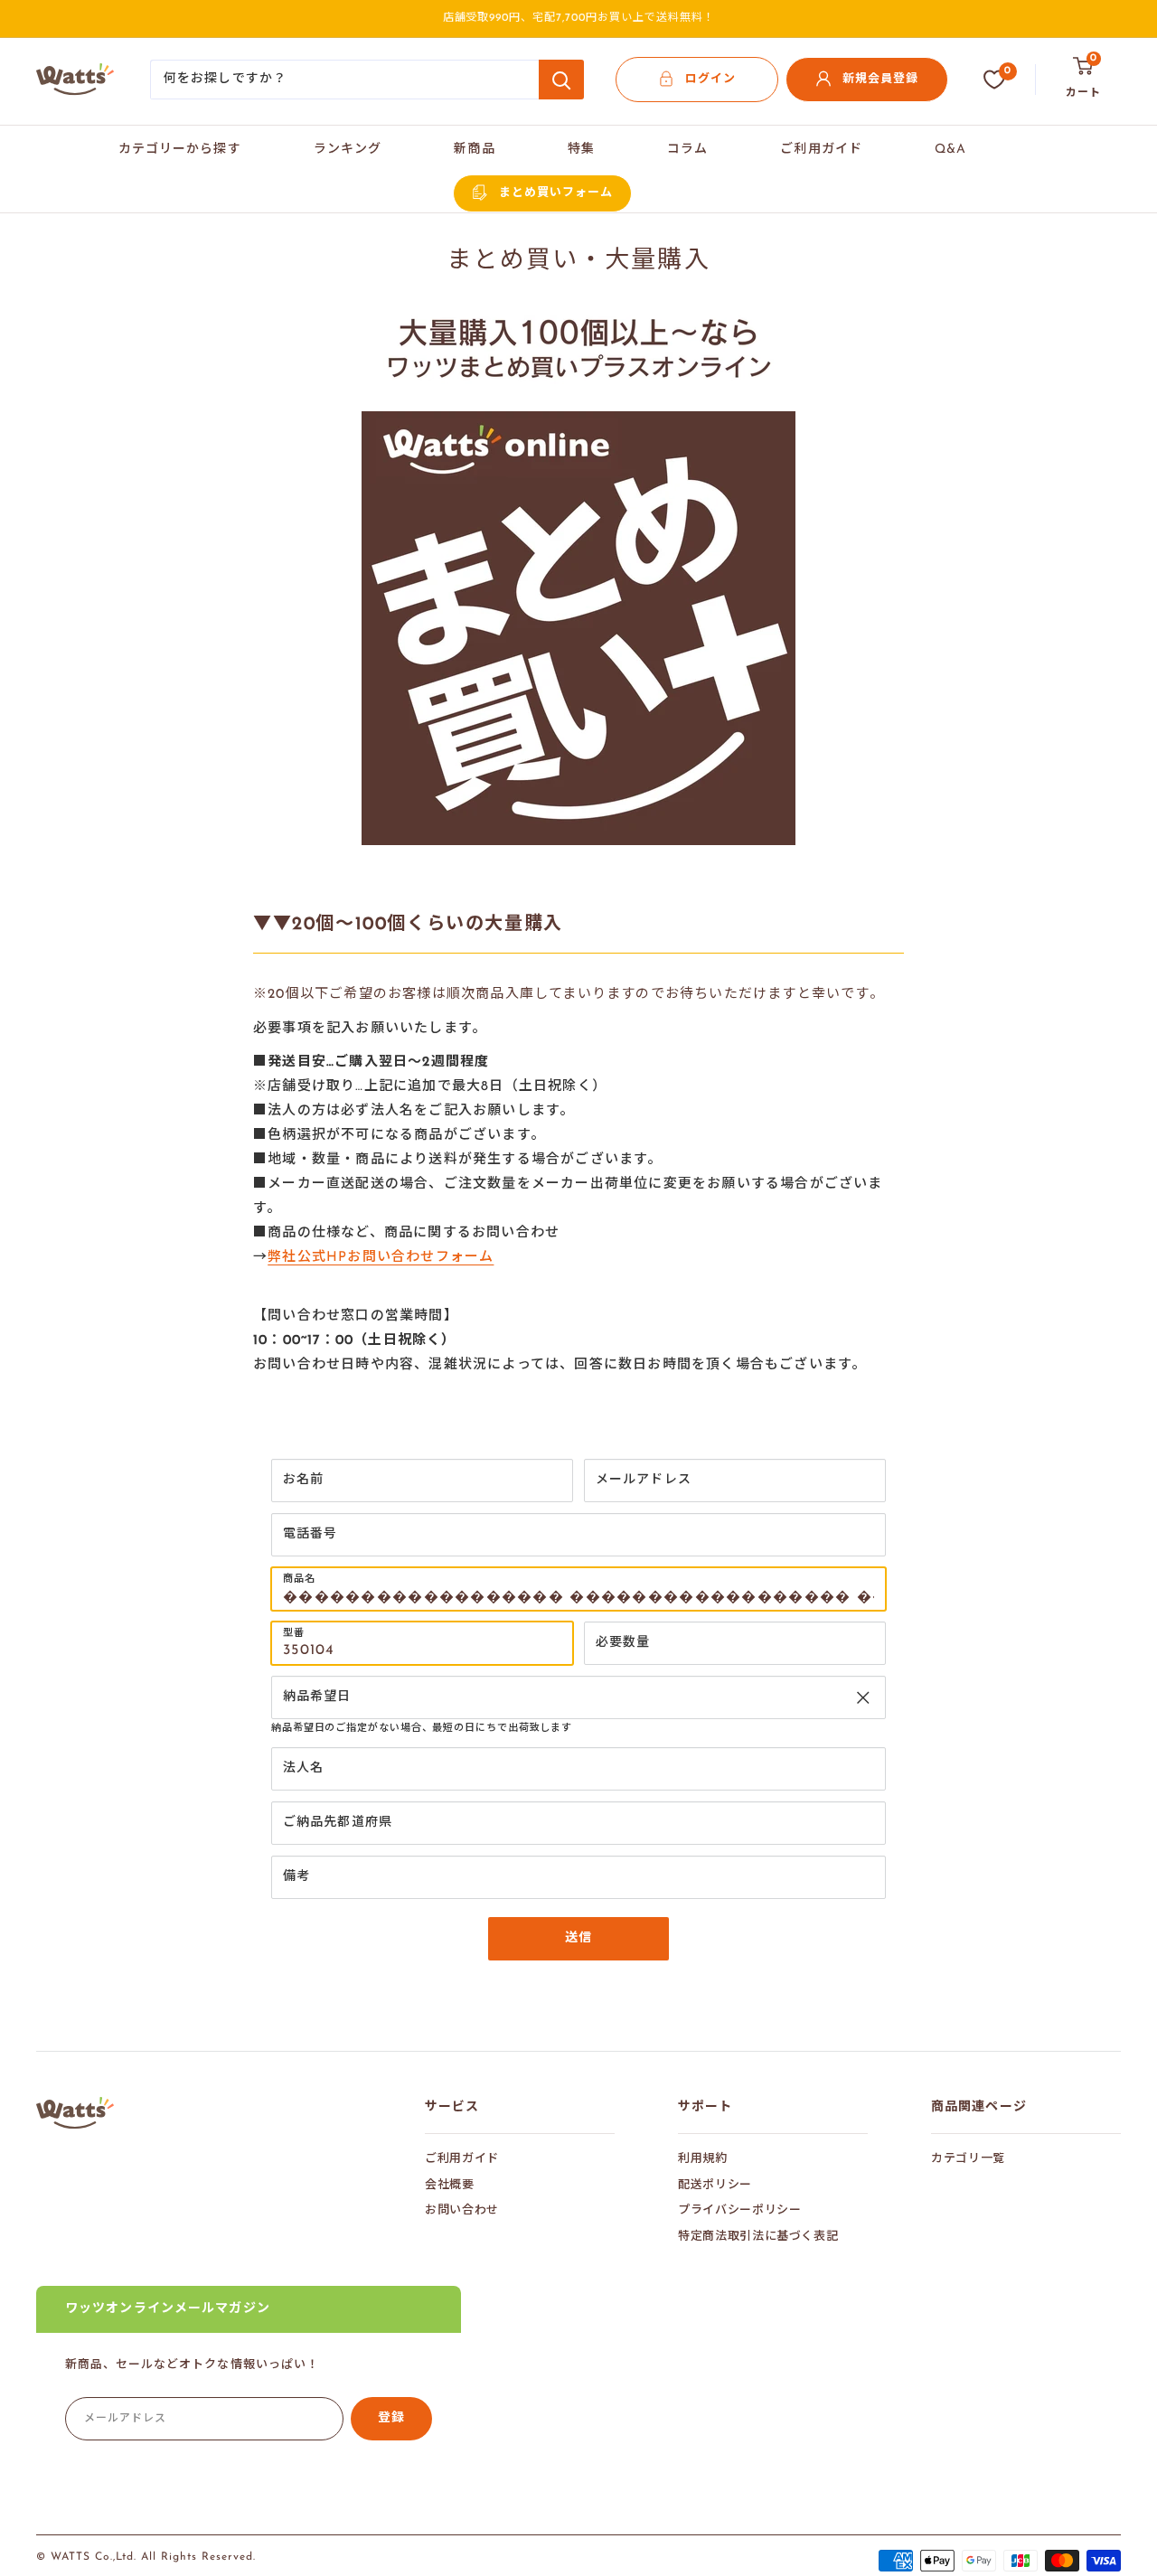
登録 (391, 2418)
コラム (687, 150)
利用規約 (703, 2159)
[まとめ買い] (578, 410)
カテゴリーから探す (180, 150)
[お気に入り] (994, 80)
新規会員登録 (880, 79)
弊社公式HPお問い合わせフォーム (381, 1258)
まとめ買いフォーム (556, 193)
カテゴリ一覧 (968, 2159)
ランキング (348, 150)
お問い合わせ (462, 2210)
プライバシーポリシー (740, 2210)
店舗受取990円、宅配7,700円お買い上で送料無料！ (579, 18)
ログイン (710, 79)
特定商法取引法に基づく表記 (758, 2237)
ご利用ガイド (821, 150)
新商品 (474, 150)
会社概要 (450, 2185)
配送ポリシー (715, 2185)
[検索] (561, 80)
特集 (581, 150)
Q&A (950, 150)
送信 (578, 1938)
